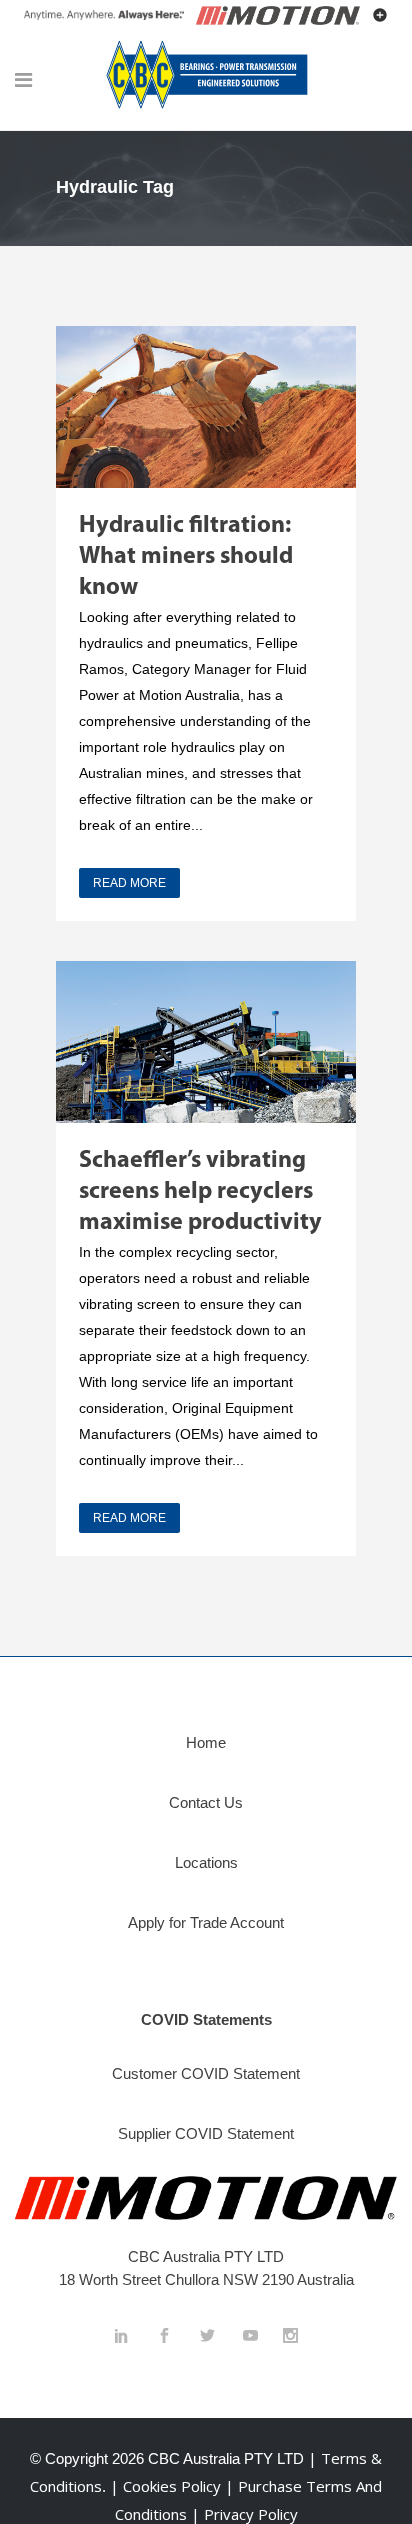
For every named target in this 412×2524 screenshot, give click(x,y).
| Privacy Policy (244, 2514)
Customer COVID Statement (206, 2073)
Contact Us (206, 1802)
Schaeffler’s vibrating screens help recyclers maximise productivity (200, 1192)
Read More (129, 883)
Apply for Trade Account (206, 1922)
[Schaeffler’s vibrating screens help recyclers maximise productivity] (206, 1042)
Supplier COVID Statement (206, 2133)
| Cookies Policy (167, 2486)
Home (206, 1742)
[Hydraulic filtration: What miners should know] (206, 407)
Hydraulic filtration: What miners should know (186, 557)
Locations (206, 1862)
